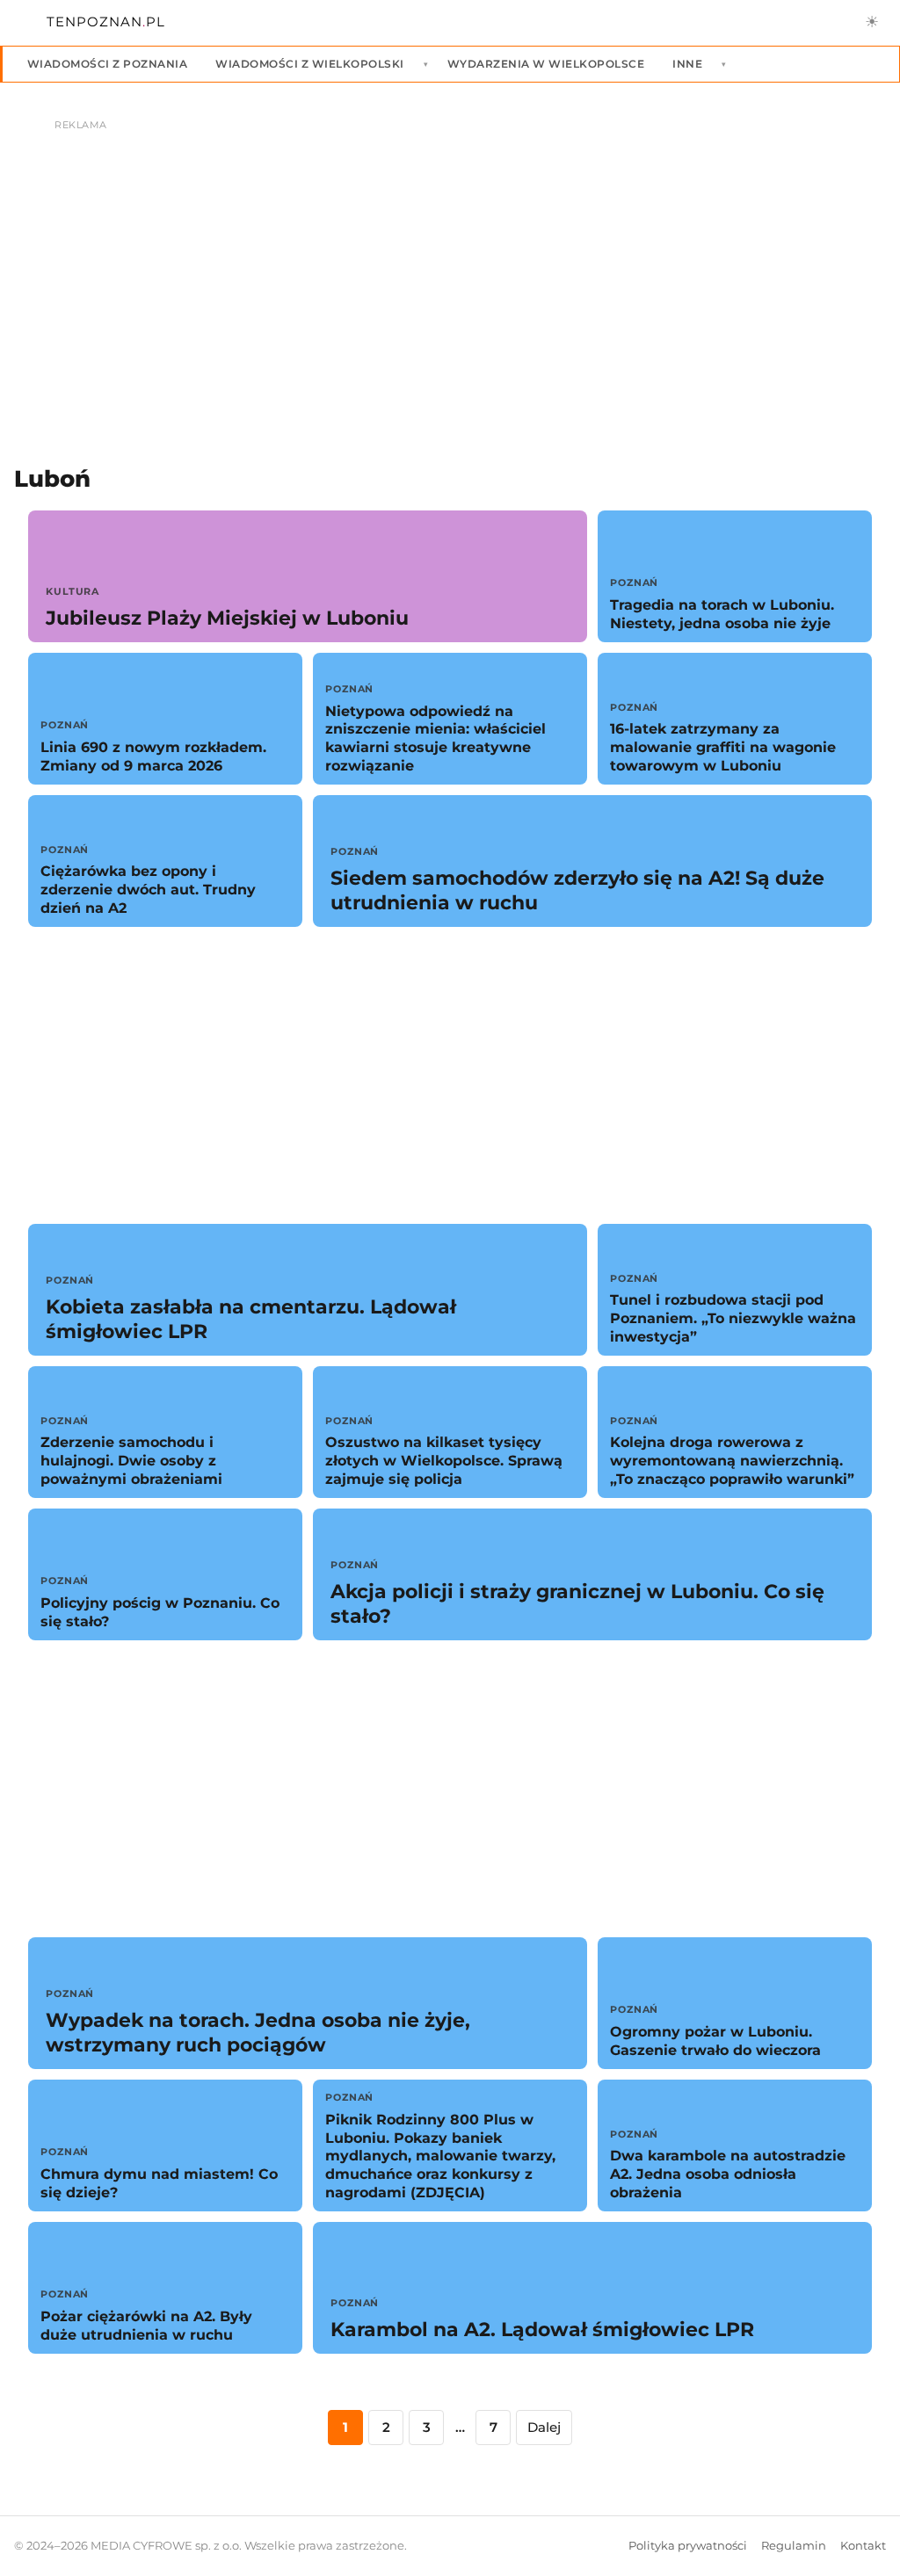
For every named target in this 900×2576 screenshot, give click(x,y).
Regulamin (794, 2546)
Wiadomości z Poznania (107, 64)
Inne (687, 64)
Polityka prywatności (688, 2546)
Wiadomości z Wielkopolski (309, 64)
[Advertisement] (450, 1075)
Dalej (544, 2427)
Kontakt (863, 2546)
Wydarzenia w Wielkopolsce (546, 64)
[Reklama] (450, 269)
